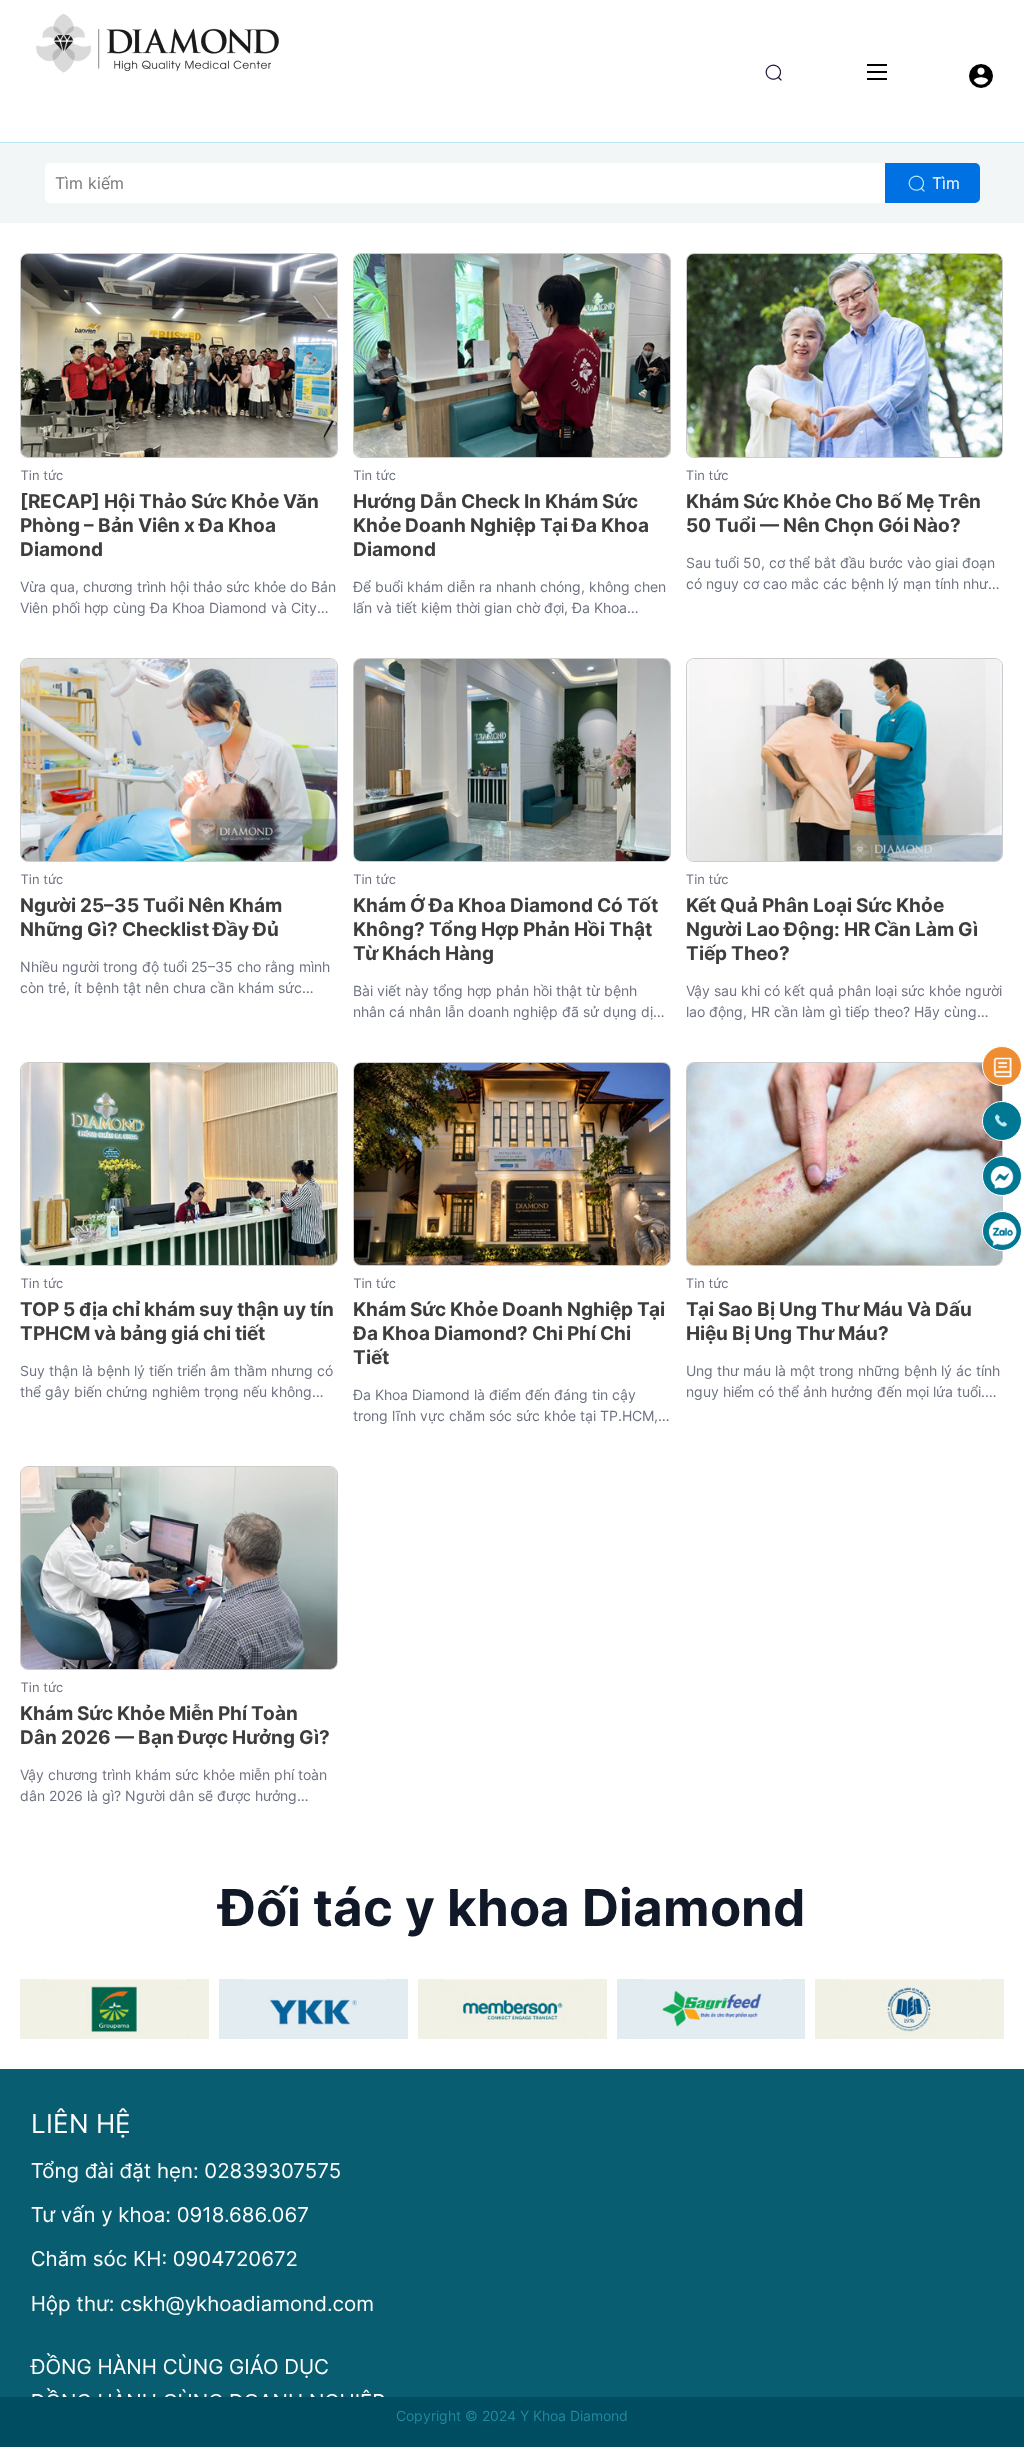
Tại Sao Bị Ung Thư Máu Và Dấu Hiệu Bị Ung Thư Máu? (829, 1321)
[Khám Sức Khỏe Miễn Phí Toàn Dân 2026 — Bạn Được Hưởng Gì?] (179, 1568)
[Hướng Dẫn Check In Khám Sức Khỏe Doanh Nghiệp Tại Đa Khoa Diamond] (512, 355)
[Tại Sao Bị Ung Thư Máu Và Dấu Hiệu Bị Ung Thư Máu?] (845, 1164)
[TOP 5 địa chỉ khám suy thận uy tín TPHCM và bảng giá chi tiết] (179, 1164)
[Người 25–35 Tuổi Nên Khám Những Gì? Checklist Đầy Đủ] (179, 760)
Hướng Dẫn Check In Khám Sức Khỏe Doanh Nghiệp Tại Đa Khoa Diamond (501, 525)
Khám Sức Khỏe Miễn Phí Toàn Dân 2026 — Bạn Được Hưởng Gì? (175, 1725)
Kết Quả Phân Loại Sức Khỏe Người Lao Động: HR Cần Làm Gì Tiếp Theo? (832, 929)
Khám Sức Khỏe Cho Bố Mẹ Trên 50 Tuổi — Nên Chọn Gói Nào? (833, 513)
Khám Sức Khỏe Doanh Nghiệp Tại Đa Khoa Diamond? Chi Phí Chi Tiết (509, 1333)
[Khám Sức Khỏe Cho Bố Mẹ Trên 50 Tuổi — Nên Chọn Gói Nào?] (845, 355)
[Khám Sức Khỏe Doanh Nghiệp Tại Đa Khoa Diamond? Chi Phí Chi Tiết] (512, 1164)
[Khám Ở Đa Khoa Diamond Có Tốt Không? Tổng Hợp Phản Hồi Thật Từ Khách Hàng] (512, 760)
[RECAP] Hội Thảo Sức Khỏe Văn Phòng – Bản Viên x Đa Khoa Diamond (169, 525)
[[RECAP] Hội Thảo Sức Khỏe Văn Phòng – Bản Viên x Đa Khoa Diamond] (179, 355)
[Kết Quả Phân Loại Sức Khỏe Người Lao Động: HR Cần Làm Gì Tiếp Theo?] (845, 760)
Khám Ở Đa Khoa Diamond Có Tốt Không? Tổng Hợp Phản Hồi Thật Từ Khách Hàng (505, 929)
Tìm (946, 183)
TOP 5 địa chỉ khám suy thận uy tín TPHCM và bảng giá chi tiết (177, 1321)
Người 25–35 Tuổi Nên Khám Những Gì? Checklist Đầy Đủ (151, 917)
